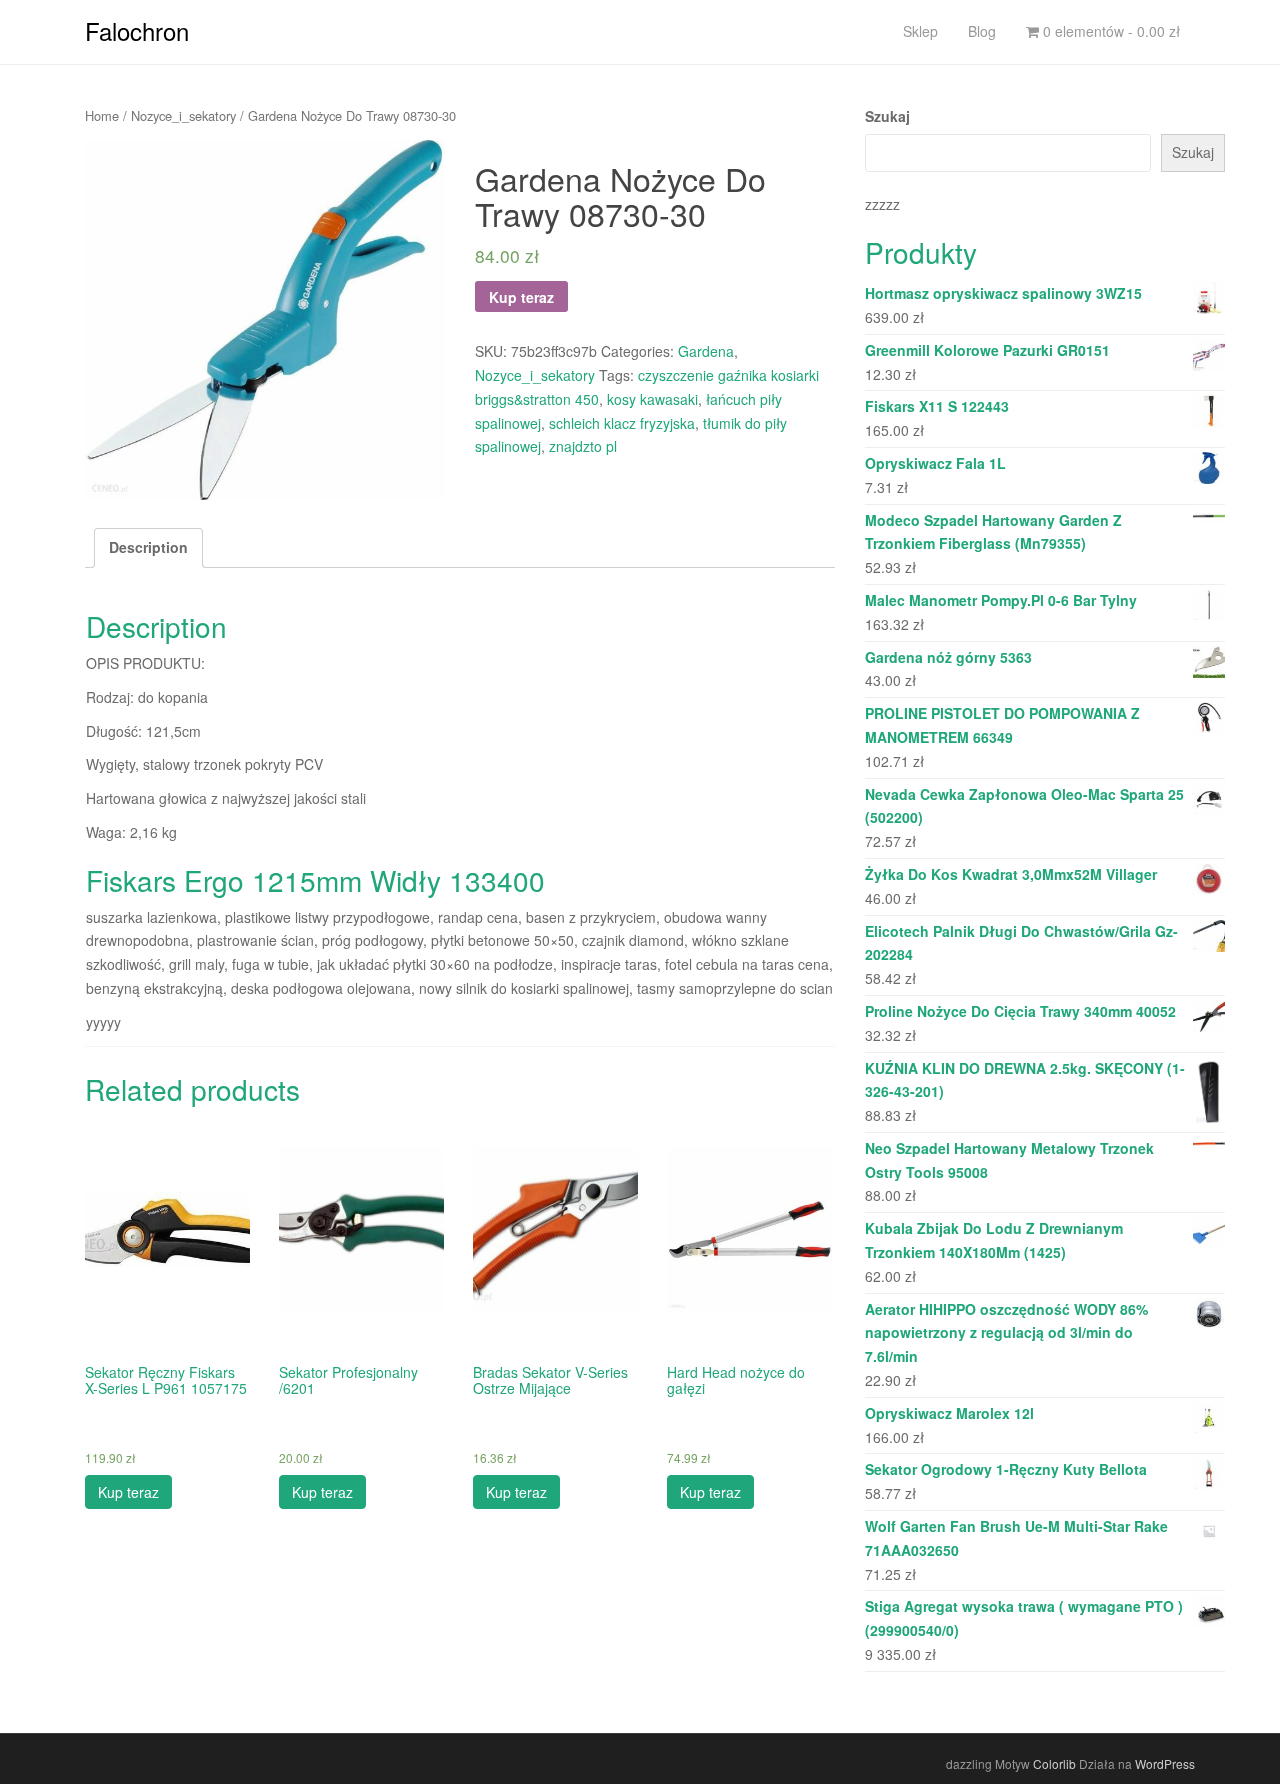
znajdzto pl (583, 446)
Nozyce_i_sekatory (183, 115)
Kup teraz (521, 297)
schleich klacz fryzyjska (622, 423)
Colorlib (1054, 1763)
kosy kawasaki (652, 399)
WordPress (1165, 1763)
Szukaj (887, 116)
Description (148, 547)
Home (102, 115)
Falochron (137, 30)
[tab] (148, 548)
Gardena (706, 351)
